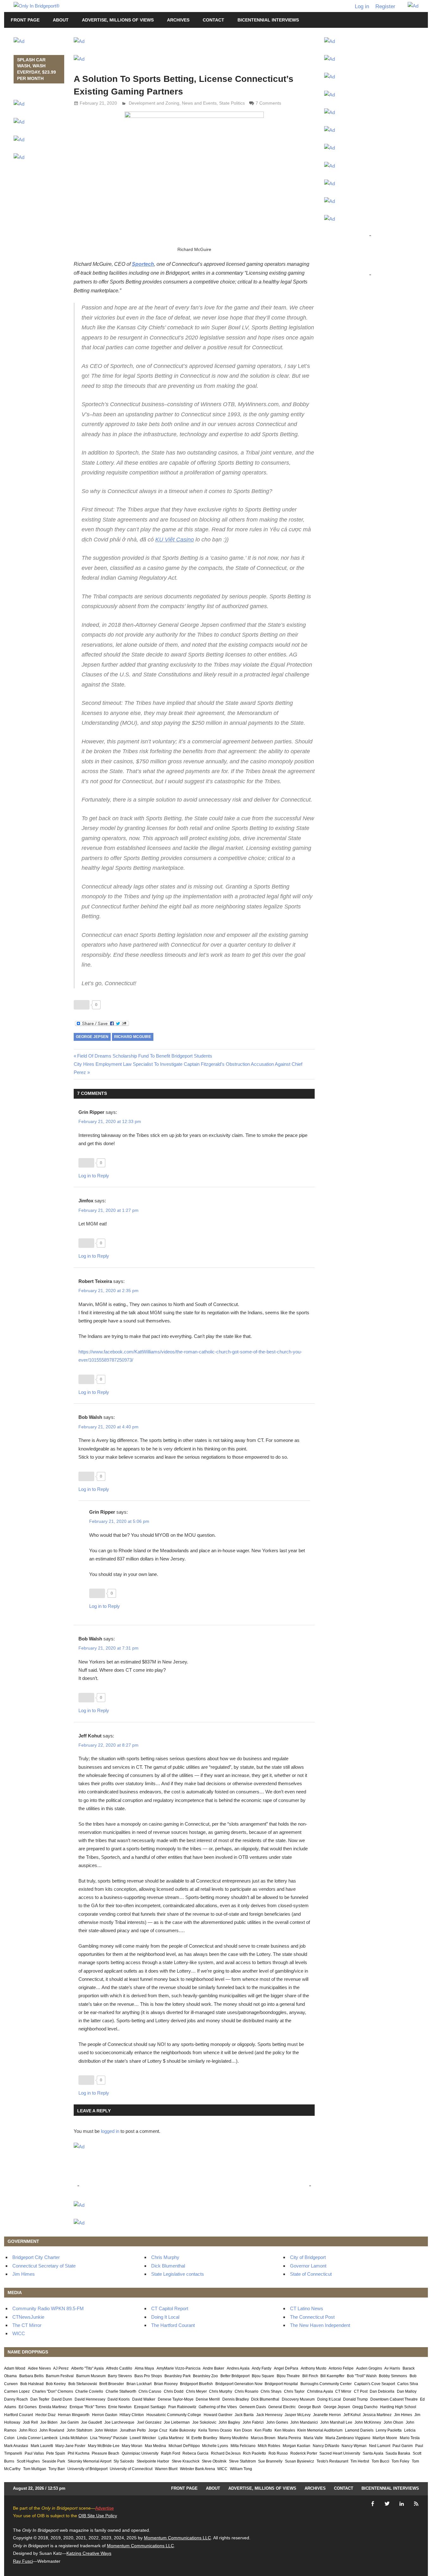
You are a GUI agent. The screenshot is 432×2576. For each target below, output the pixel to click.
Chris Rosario (247, 2391)
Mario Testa (410, 2438)
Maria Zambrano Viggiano (348, 2438)
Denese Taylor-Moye (176, 2399)
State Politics (232, 103)
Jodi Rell (30, 2422)
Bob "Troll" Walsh (362, 2376)
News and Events (199, 103)
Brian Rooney (166, 2384)
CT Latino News (307, 2308)
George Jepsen (92, 1037)
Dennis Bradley (236, 2399)
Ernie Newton (120, 2407)
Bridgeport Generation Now (239, 2384)
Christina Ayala (320, 2391)
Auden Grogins (369, 2368)
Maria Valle (313, 2438)
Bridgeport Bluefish (196, 2384)
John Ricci (28, 2430)
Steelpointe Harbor (153, 2461)
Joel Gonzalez (149, 2422)
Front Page (25, 20)
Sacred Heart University (340, 2453)
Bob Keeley (56, 2384)
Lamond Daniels (359, 2430)
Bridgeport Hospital (281, 2384)
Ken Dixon (243, 2430)
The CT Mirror (27, 2325)
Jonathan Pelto (133, 2430)
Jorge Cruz (158, 2430)
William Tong (241, 2469)
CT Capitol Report (170, 2308)
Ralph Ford (171, 2453)
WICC (19, 2333)
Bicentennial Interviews (268, 20)
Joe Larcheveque (119, 2422)
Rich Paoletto (254, 2453)
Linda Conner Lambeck (37, 2438)
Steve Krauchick (186, 2461)
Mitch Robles (269, 2446)
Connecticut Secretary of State (44, 2266)
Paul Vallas (34, 2453)
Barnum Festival (60, 2376)
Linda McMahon (74, 2438)
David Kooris (119, 2399)
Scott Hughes (28, 2461)
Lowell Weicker (143, 2438)
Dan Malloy (407, 2391)
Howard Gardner (218, 2415)
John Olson (393, 2422)
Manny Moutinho (234, 2438)
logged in (110, 2131)
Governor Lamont (308, 2266)
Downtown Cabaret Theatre (394, 2399)
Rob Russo (278, 2453)
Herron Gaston (105, 2415)
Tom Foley (400, 2461)
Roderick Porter (304, 2453)
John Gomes (277, 2422)
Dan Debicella (382, 2391)
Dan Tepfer (40, 2399)
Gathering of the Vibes (218, 2407)
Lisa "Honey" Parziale (109, 2438)
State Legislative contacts (178, 2274)
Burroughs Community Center (326, 2384)
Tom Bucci (380, 2461)
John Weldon (106, 2430)
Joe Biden (49, 2422)
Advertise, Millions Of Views (118, 20)
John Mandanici (304, 2422)
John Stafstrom (80, 2430)
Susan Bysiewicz (299, 2461)
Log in (362, 6)
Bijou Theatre (288, 2376)
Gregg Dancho (365, 2407)
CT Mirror (343, 2391)
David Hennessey (90, 2399)
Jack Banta (244, 2415)
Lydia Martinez (171, 2438)
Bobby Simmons (393, 2376)
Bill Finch (310, 2376)
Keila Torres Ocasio (215, 2430)
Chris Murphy (165, 2257)
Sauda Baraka (398, 2453)
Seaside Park (54, 2461)
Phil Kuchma (79, 2453)
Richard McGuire (133, 1037)
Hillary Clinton (132, 2415)
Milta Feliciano (243, 2446)
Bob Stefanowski (83, 2384)
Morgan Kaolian (296, 2446)
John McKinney (368, 2422)
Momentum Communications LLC (177, 2538)
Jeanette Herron (327, 2415)
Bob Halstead (32, 2384)
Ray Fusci (23, 2561)
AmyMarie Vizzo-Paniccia (179, 2368)
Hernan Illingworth (74, 2415)
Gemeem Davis (253, 2407)
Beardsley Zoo (205, 2376)
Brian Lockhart (139, 2384)
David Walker (144, 2399)
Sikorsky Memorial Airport (89, 2461)
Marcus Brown (263, 2438)
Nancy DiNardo (326, 2446)
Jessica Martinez (377, 2415)
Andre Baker (213, 2368)
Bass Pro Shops (148, 2376)
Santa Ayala (373, 2453)
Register (385, 6)
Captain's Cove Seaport (375, 2384)
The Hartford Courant (173, 2325)
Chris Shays (271, 2391)
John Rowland (52, 2430)
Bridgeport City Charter (36, 2257)
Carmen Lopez (17, 2391)
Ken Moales (285, 2430)
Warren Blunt (166, 2469)
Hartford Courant (19, 2415)
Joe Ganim (69, 2422)
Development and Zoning (154, 103)
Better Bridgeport (235, 2376)
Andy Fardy (262, 2368)
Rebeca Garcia (195, 2453)
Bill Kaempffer (332, 2376)
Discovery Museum (298, 2399)
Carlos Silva (408, 2384)
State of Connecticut (311, 2274)
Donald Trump (355, 2399)
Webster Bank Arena (197, 2469)
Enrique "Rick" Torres (88, 2407)
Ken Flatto (263, 2430)
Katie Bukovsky (183, 2430)
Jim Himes (24, 2274)
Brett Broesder (112, 2384)
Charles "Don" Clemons (53, 2391)
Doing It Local (165, 2317)
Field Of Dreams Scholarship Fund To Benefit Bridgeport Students (145, 1056)
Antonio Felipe (341, 2368)
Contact (213, 20)
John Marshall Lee (336, 2422)
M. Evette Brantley (202, 2438)
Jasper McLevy (298, 2415)
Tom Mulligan (35, 2469)
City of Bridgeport (308, 2257)
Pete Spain (56, 2453)
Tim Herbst (360, 2461)
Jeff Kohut (352, 2415)
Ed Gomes (28, 2407)
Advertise (105, 2508)
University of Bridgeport (87, 2469)
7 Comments (268, 103)
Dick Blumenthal (168, 2266)
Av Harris (392, 2368)
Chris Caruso (150, 2391)
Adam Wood (15, 2368)
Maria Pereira (289, 2438)
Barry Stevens (120, 2376)
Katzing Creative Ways (89, 2553)
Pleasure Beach (105, 2453)
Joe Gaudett (91, 2422)
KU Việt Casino (175, 540)
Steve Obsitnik (214, 2461)
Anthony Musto (314, 2368)
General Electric (282, 2407)
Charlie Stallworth (121, 2391)
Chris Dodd (174, 2391)
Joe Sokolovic (204, 2422)
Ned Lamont (380, 2446)
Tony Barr (57, 2469)
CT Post (361, 2391)
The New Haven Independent (320, 2325)
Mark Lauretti (42, 2446)
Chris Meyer (196, 2391)
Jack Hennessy (269, 2415)
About (61, 20)
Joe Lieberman (177, 2422)
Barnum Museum (91, 2376)
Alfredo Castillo (119, 2368)
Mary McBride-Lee (104, 2446)
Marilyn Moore (385, 2438)
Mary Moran (132, 2446)
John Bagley (229, 2422)
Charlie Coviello (89, 2391)
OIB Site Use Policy (98, 2516)
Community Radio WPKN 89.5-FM (48, 2308)
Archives (178, 20)
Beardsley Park (178, 2376)
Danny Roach (16, 2399)
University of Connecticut (131, 2469)
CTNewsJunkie (28, 2317)
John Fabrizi (253, 2422)
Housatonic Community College (174, 2415)
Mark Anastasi (16, 2446)
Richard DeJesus (226, 2453)
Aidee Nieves (39, 2368)
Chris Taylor (294, 2391)
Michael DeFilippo (184, 2446)
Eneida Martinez (53, 2407)
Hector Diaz (46, 2415)
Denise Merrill (208, 2399)
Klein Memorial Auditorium (320, 2430)
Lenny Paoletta (389, 2430)
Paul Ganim (403, 2446)
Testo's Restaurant (332, 2461)
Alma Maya (144, 2368)
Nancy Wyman (354, 2446)
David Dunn (62, 2399)
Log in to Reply (94, 1176)
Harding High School (398, 2407)
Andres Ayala (238, 2368)
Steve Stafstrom (242, 2461)
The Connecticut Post (312, 2317)
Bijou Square (263, 2376)
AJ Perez (61, 2368)
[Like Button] (82, 1005)
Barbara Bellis (31, 2376)
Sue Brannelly (270, 2461)
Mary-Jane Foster (70, 2446)
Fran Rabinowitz (182, 2407)
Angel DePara (286, 2368)
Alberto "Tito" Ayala (87, 2368)
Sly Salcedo (124, 2461)
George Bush (310, 2407)
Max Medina (155, 2446)
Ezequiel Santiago (150, 2407)
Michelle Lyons (215, 2446)
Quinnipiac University (140, 2453)
